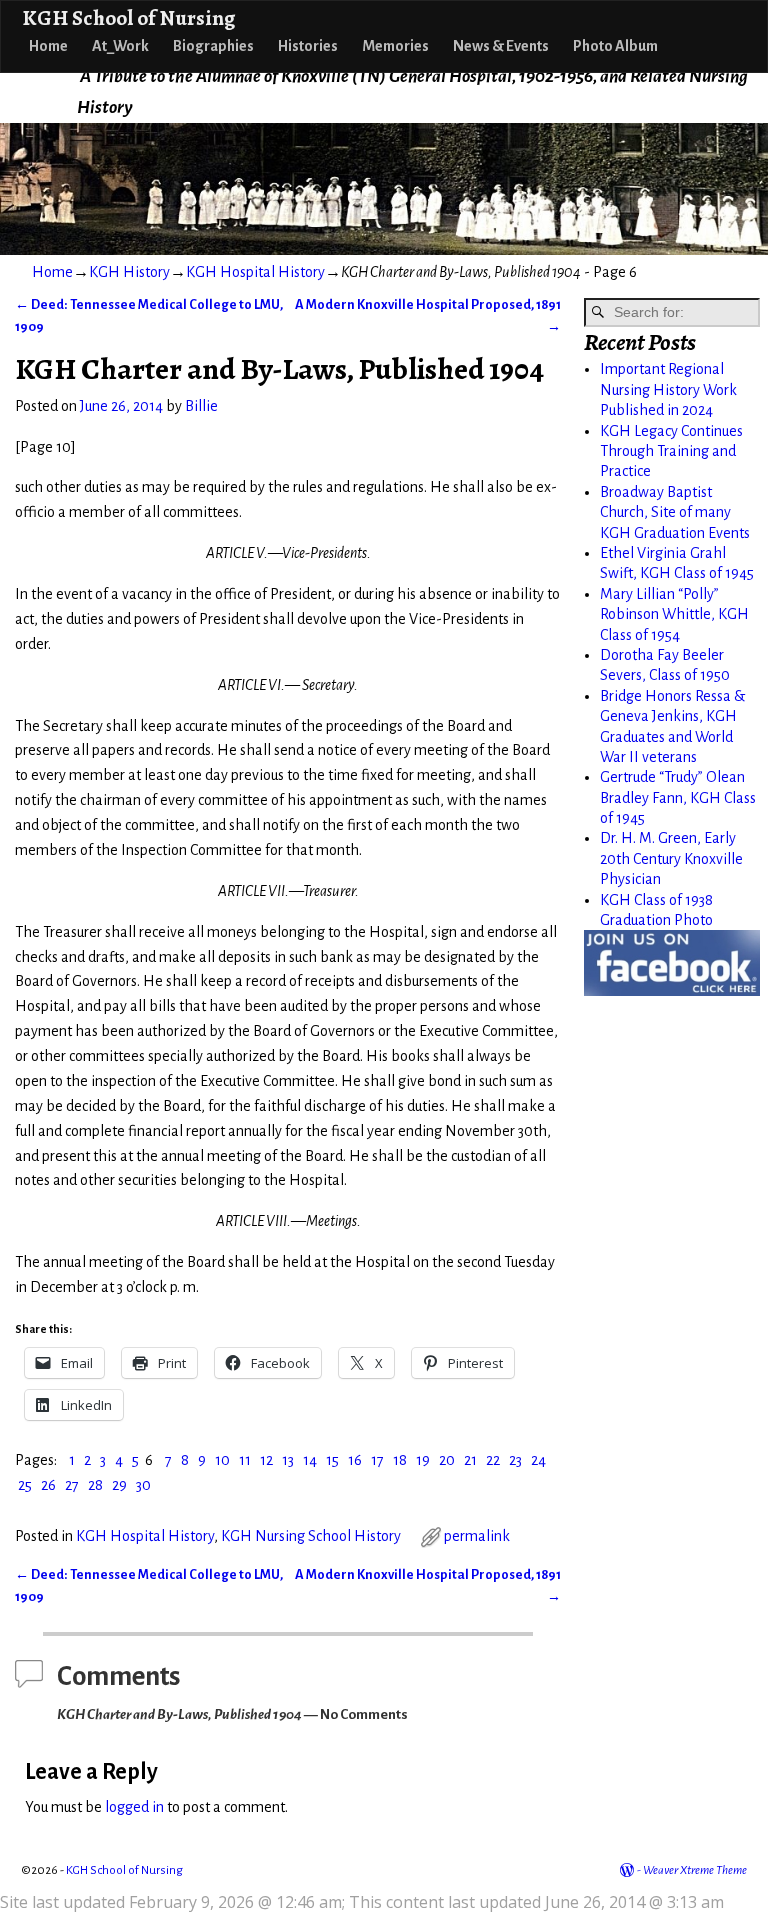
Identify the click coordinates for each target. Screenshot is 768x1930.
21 (470, 1460)
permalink (477, 1536)
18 (400, 1460)
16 (355, 1460)
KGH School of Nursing (128, 17)
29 (119, 1485)
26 (48, 1485)
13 (288, 1460)
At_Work (120, 46)
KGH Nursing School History (311, 1536)
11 (245, 1460)
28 (95, 1485)
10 (222, 1460)
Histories (308, 46)
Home (48, 46)
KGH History (129, 272)
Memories (395, 46)
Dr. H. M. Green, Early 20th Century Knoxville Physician (671, 858)
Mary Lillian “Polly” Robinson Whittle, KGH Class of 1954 (674, 614)
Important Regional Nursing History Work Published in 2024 (668, 389)
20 (447, 1460)
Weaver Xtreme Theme (695, 1870)
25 (25, 1485)
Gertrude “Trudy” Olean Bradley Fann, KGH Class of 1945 (678, 797)
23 (515, 1460)
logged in (134, 1807)
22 (493, 1460)
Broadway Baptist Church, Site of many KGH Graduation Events (675, 512)
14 (310, 1460)
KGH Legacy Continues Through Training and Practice (671, 451)
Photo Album (615, 46)
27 (72, 1485)
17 (377, 1460)
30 (143, 1485)
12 (266, 1460)
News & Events (501, 46)
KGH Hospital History (255, 272)
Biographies (213, 46)
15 (332, 1460)
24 (538, 1460)
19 (423, 1460)
